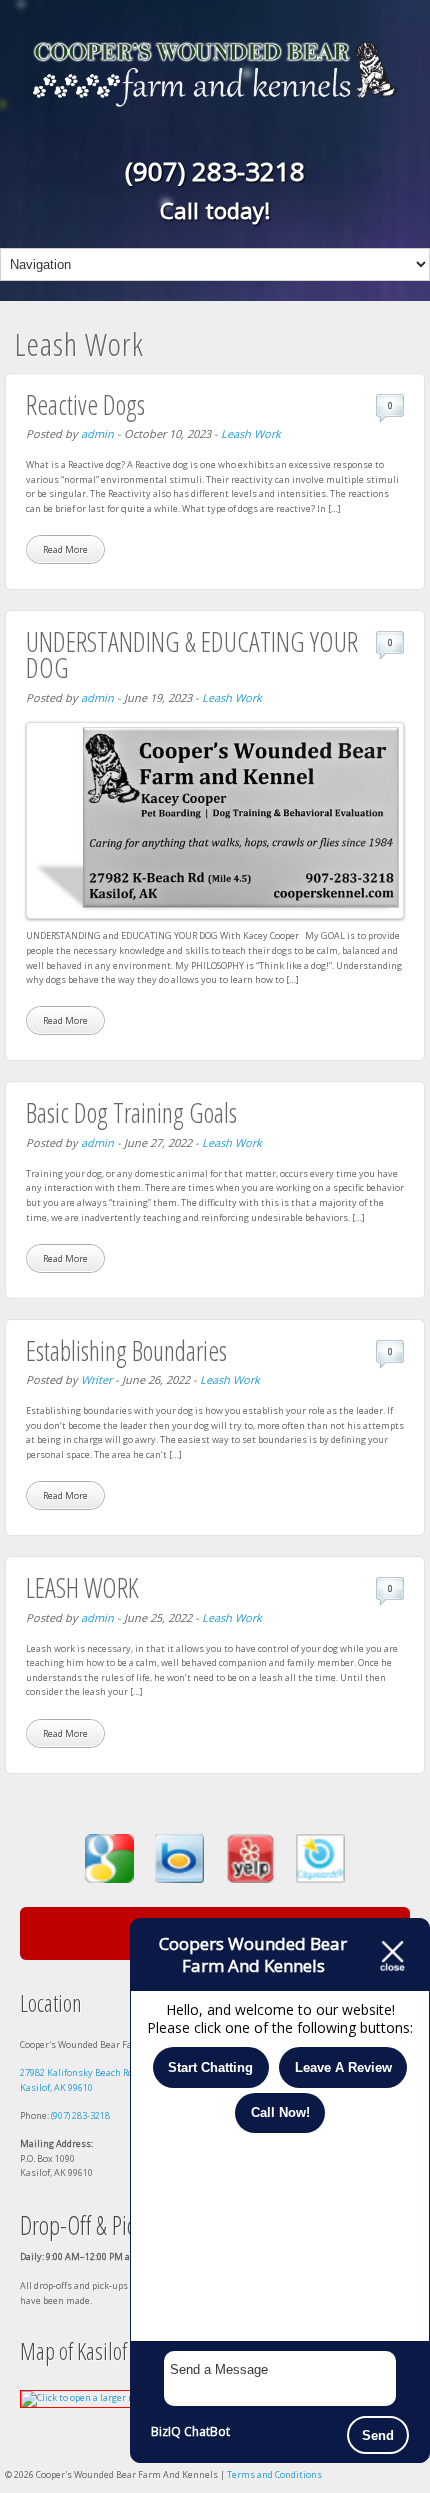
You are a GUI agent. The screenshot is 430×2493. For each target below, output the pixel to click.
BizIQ (166, 2431)
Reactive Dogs (85, 404)
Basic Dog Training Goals (131, 1112)
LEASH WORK (82, 1587)
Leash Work (251, 433)
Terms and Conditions (274, 2474)
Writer (96, 1379)
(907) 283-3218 (215, 171)
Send (378, 2435)
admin (97, 433)
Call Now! (280, 2112)
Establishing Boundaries (126, 1350)
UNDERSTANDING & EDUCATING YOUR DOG (192, 655)
